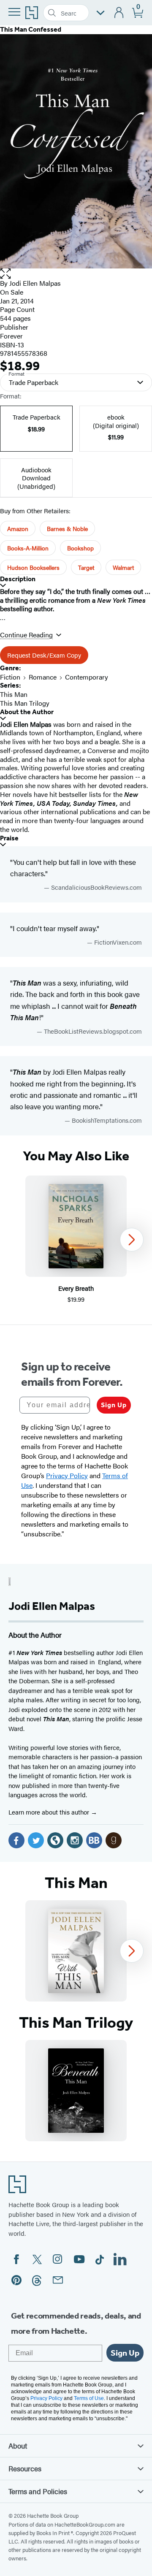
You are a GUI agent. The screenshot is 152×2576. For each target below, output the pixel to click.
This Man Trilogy (25, 703)
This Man (14, 694)
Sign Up (114, 1405)
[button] (76, 274)
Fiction (10, 677)
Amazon (18, 528)
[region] (76, 1240)
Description (18, 579)
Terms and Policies (38, 2491)
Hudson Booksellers (33, 567)
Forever (11, 336)
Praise (9, 838)
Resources (25, 2468)
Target (86, 567)
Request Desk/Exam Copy (44, 655)
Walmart (123, 567)
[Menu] (14, 12)
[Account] (119, 13)
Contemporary (87, 677)
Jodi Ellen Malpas (35, 283)
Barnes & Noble (67, 528)
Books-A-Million (28, 548)
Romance (43, 677)
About (18, 2446)
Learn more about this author (50, 1812)
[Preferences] (100, 13)
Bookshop (80, 548)
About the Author (27, 712)
